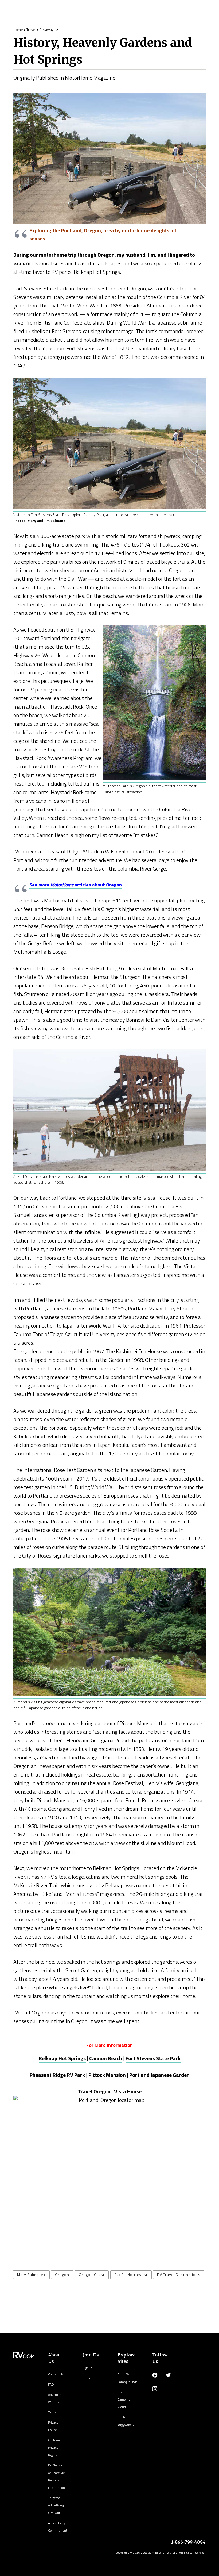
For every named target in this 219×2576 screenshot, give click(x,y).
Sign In (87, 2368)
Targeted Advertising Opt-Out (56, 2505)
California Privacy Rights (55, 2448)
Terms (52, 2412)
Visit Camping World (124, 2399)
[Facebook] (155, 2375)
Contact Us (56, 2374)
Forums (88, 2378)
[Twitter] (168, 2375)
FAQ (51, 2384)
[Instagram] (155, 2389)
